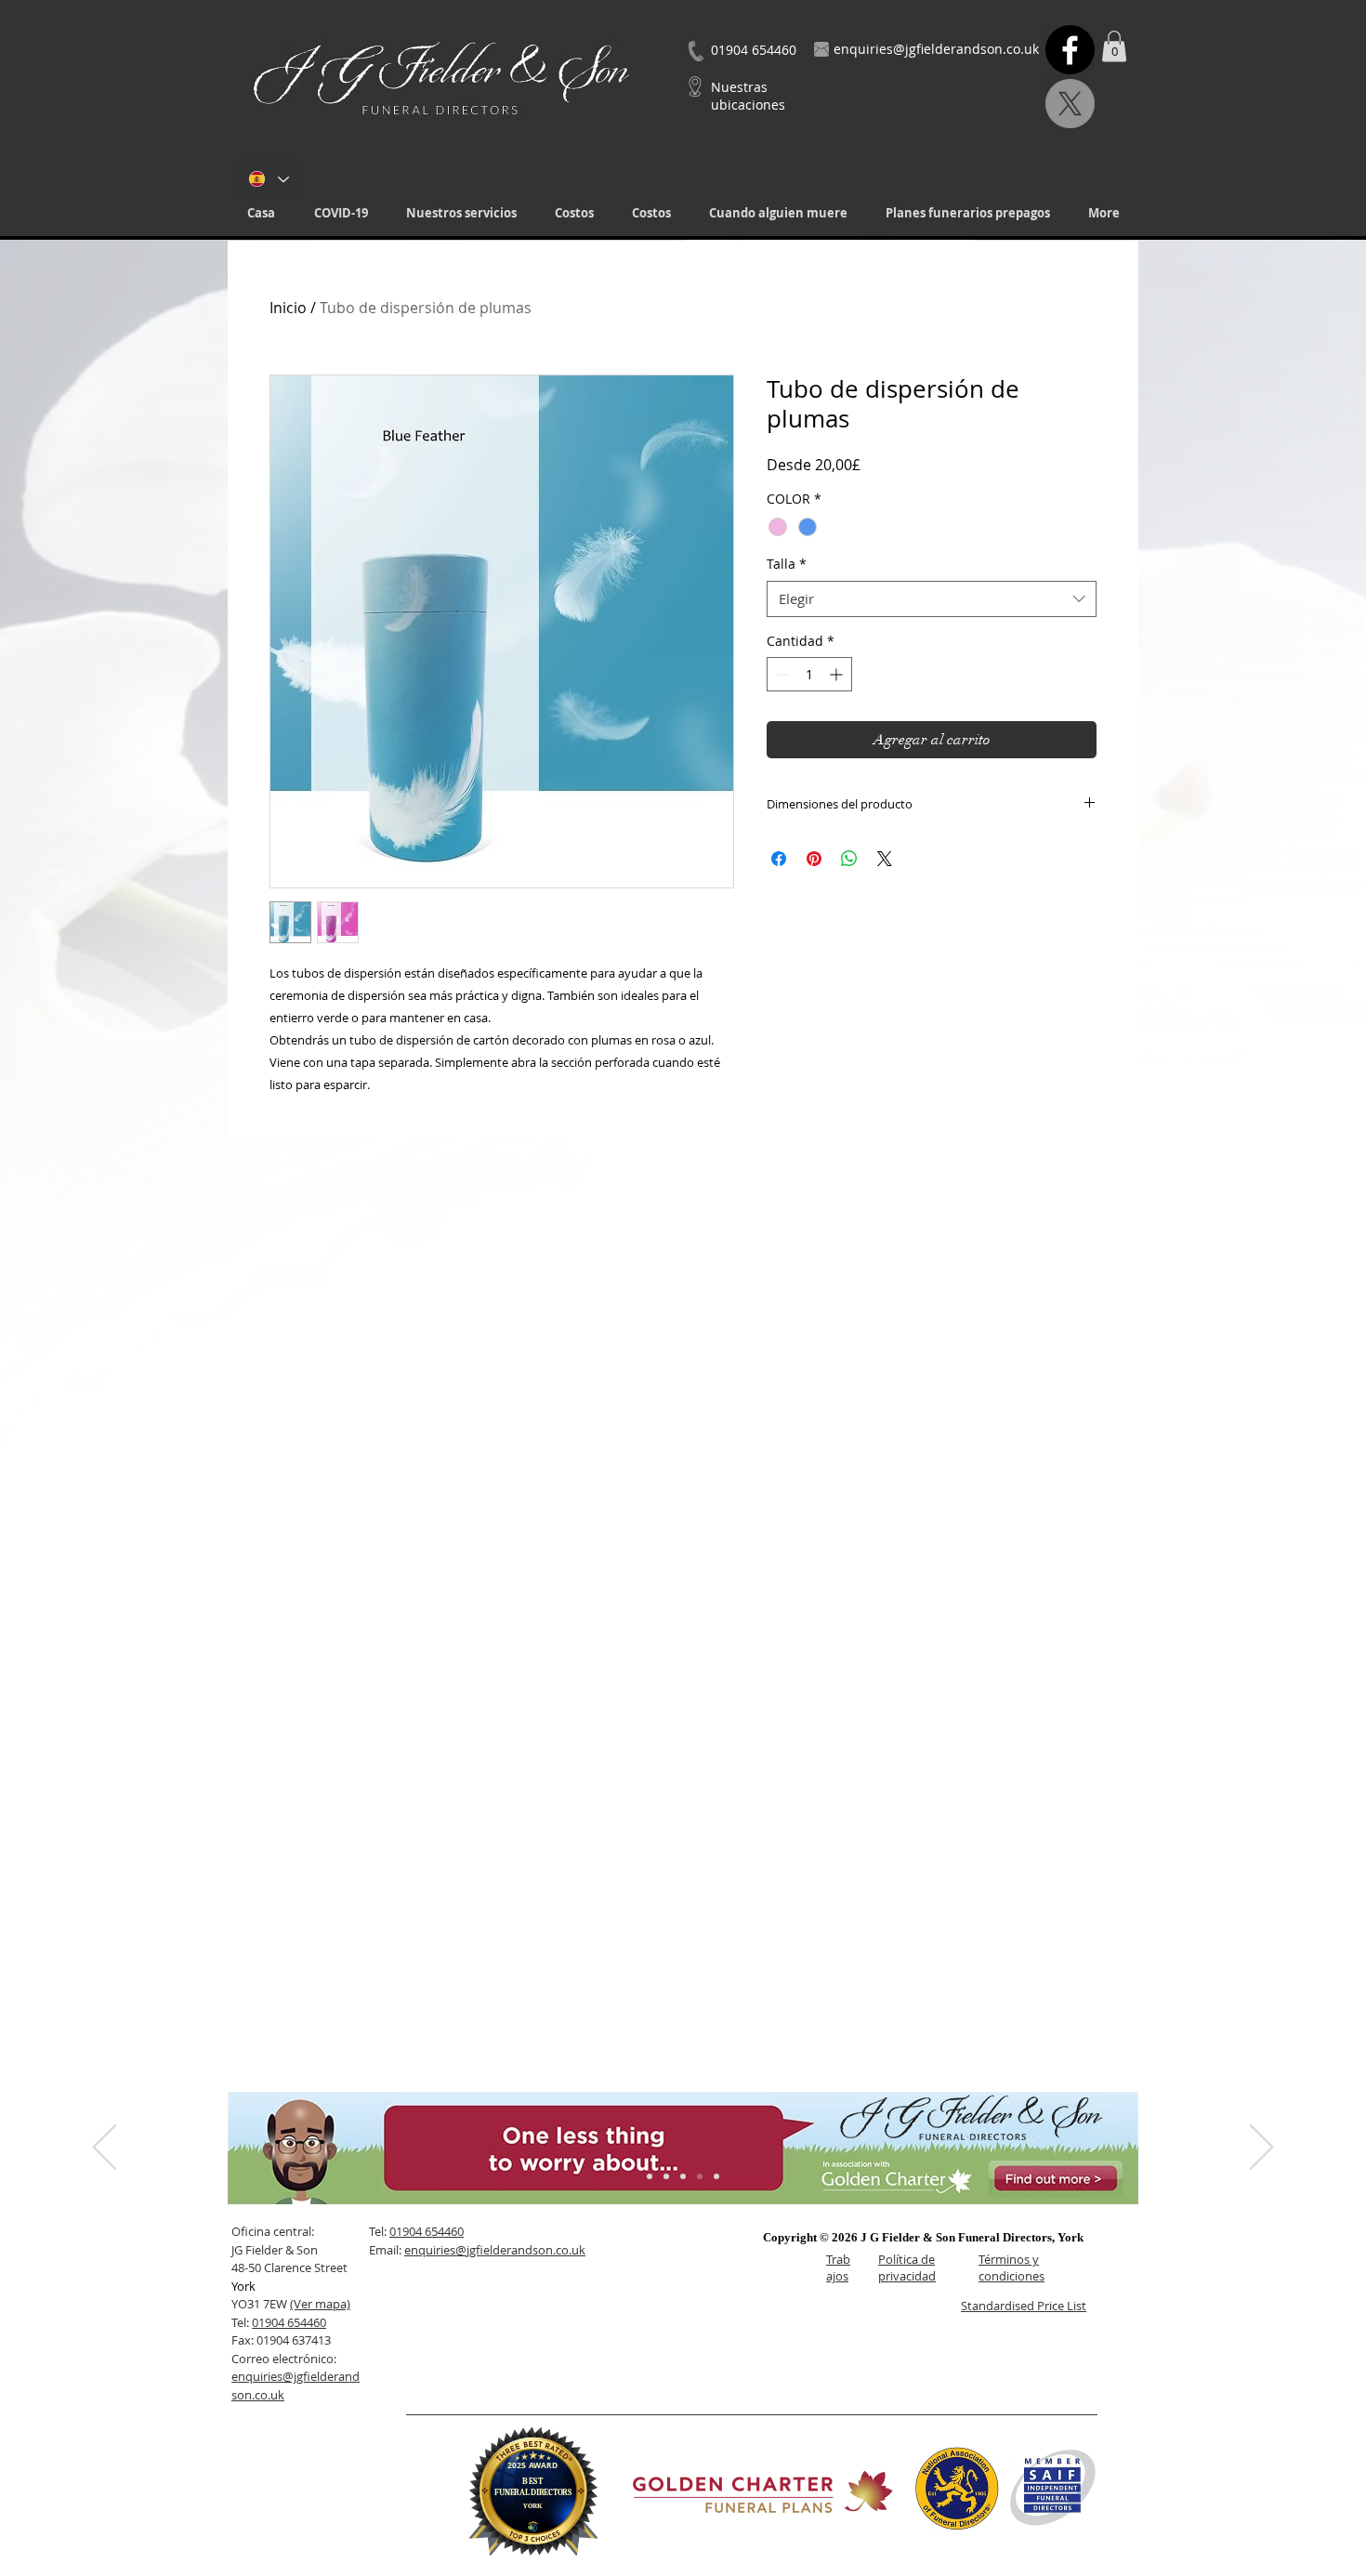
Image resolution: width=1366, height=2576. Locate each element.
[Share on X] (885, 859)
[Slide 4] (700, 2176)
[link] (1114, 46)
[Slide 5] (716, 2176)
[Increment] (838, 674)
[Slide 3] (683, 2176)
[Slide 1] (650, 2176)
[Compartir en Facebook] (779, 859)
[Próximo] (1261, 2149)
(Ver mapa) (320, 2304)
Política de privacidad (907, 2267)
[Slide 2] (666, 2176)
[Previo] (105, 2149)
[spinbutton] (809, 674)
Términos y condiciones (1011, 2267)
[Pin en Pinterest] (814, 859)
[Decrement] (781, 674)
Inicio (288, 308)
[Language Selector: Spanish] (269, 179)
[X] (1070, 104)
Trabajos (838, 2267)
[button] (461, 213)
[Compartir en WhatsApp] (849, 859)
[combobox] (932, 599)
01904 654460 (289, 2322)
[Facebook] (1070, 50)
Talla (787, 564)
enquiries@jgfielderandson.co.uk (495, 2250)
